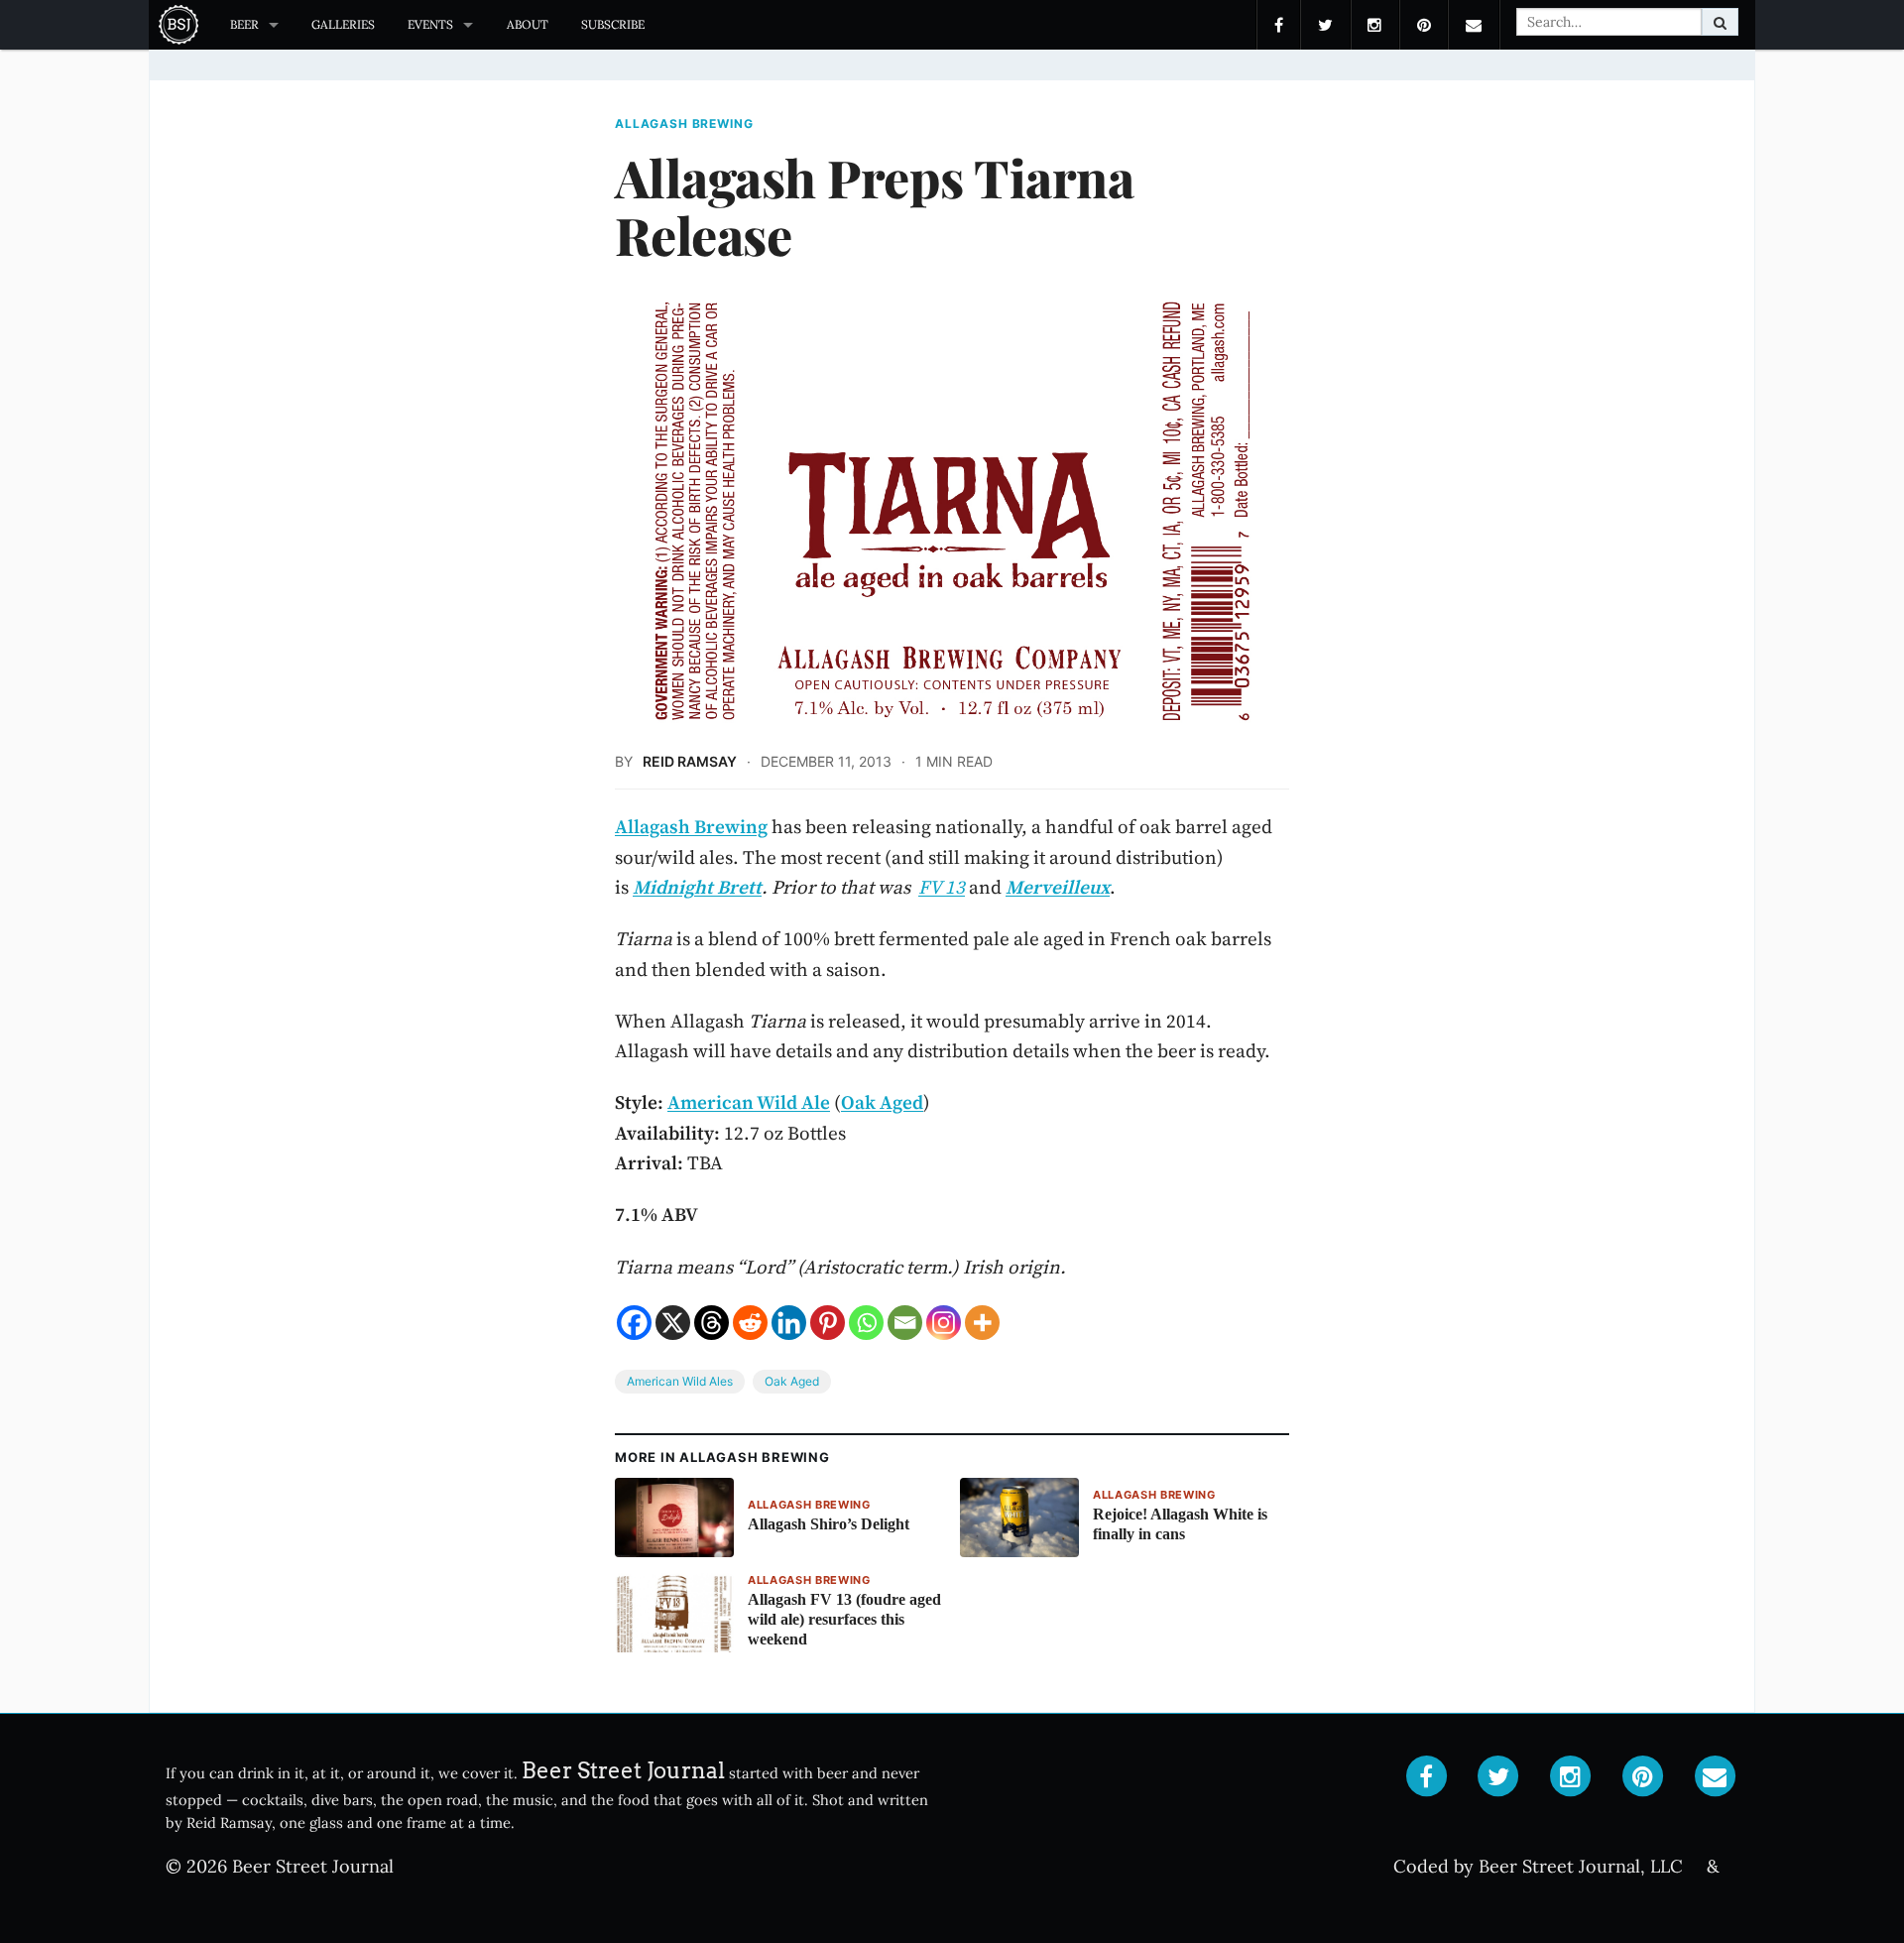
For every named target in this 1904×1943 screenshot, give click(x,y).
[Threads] (712, 1323)
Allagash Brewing (684, 124)
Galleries (343, 24)
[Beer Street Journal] (181, 25)
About (528, 24)
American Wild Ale (749, 1102)
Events (430, 24)
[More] (982, 1323)
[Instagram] (944, 1323)
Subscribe (613, 24)
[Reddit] (750, 1323)
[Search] (1720, 22)
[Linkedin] (789, 1323)
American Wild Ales (680, 1381)
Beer (244, 24)
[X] (673, 1323)
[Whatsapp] (866, 1323)
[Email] (905, 1323)
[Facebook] (634, 1323)
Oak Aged (792, 1381)
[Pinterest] (828, 1323)
